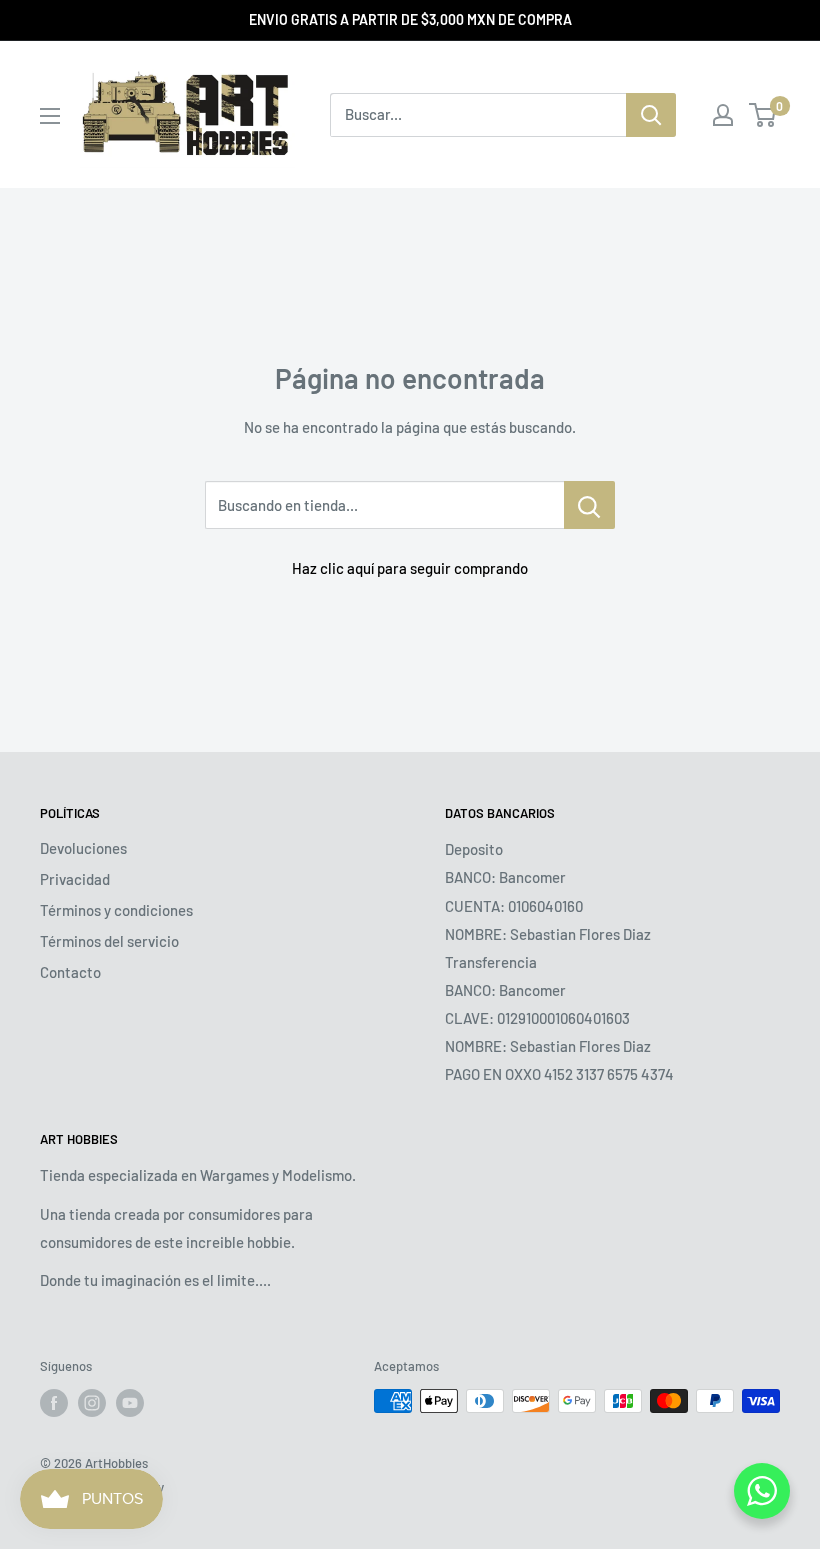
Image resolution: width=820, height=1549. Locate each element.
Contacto (70, 972)
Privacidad (75, 879)
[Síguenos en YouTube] (130, 1403)
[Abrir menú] (50, 116)
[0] (763, 115)
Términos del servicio (109, 941)
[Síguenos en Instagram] (92, 1403)
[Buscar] (651, 115)
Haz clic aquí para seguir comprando (410, 568)
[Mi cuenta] (723, 115)
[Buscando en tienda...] (589, 505)
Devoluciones (83, 848)
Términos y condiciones (116, 910)
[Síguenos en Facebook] (54, 1403)
